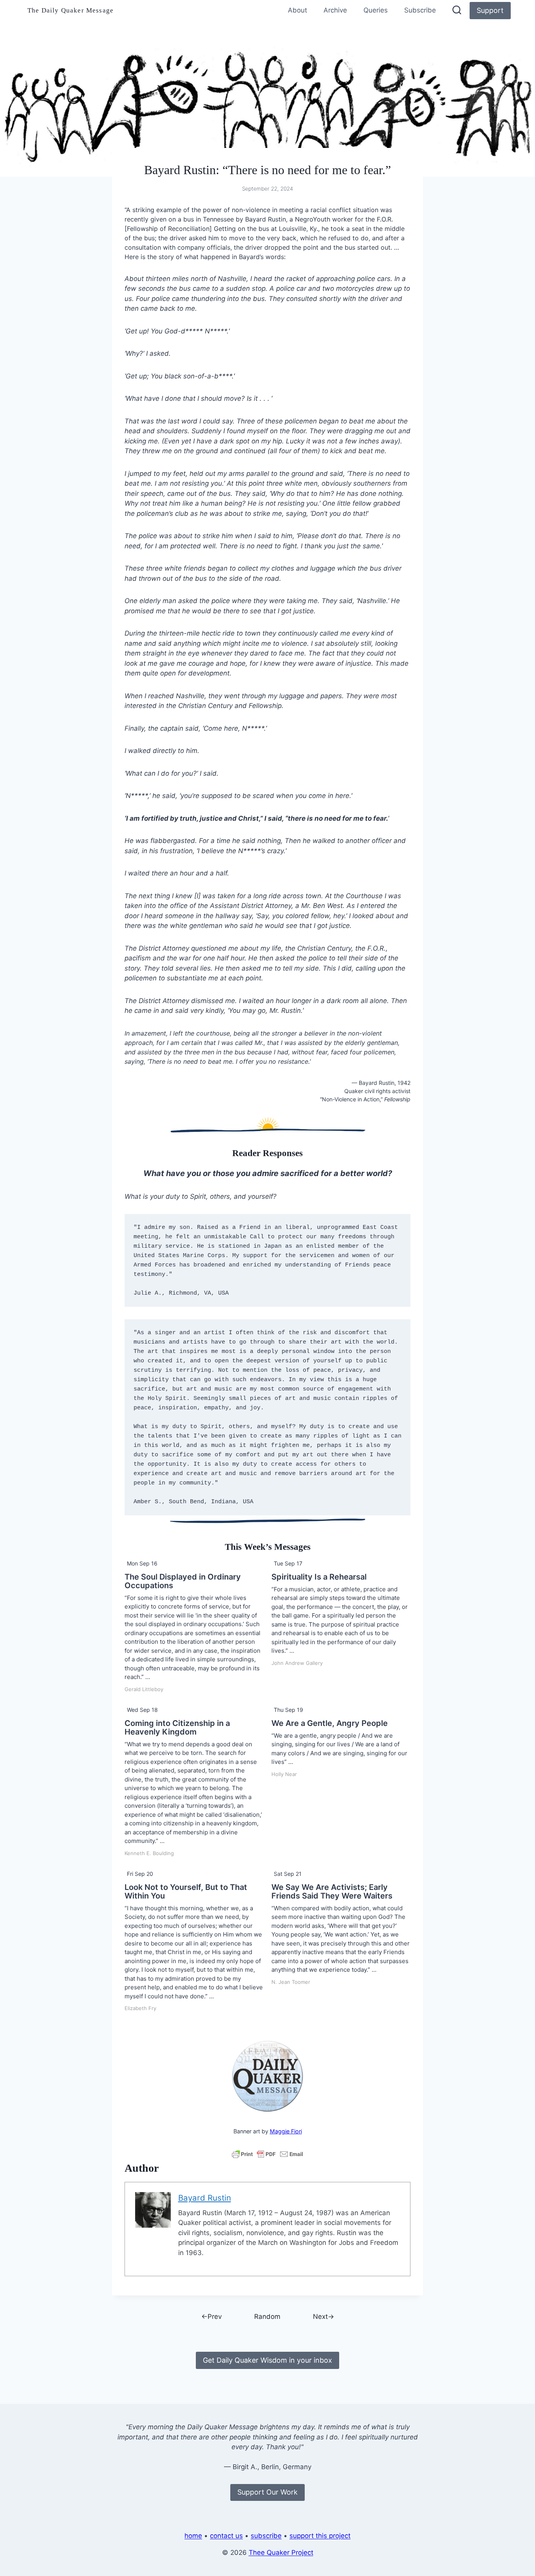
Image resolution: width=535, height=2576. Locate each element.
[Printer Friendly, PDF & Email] (267, 2154)
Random (267, 2317)
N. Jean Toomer (291, 1982)
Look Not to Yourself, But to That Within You (186, 1891)
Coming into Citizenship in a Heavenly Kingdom (177, 1728)
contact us (226, 2536)
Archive (335, 10)
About (297, 10)
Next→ (324, 2317)
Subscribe (420, 10)
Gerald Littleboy (144, 1689)
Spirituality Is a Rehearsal (319, 1577)
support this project (320, 2536)
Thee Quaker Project (281, 2553)
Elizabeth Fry (140, 2008)
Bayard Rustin (205, 2198)
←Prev (211, 2317)
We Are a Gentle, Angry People (330, 1723)
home (193, 2536)
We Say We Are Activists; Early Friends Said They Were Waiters (332, 1891)
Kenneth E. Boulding (149, 1853)
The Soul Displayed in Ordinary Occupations (183, 1581)
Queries (376, 10)
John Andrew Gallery (297, 1663)
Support (490, 10)
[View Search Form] (457, 11)
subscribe (266, 2536)
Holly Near (284, 1774)
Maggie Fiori (286, 2131)
